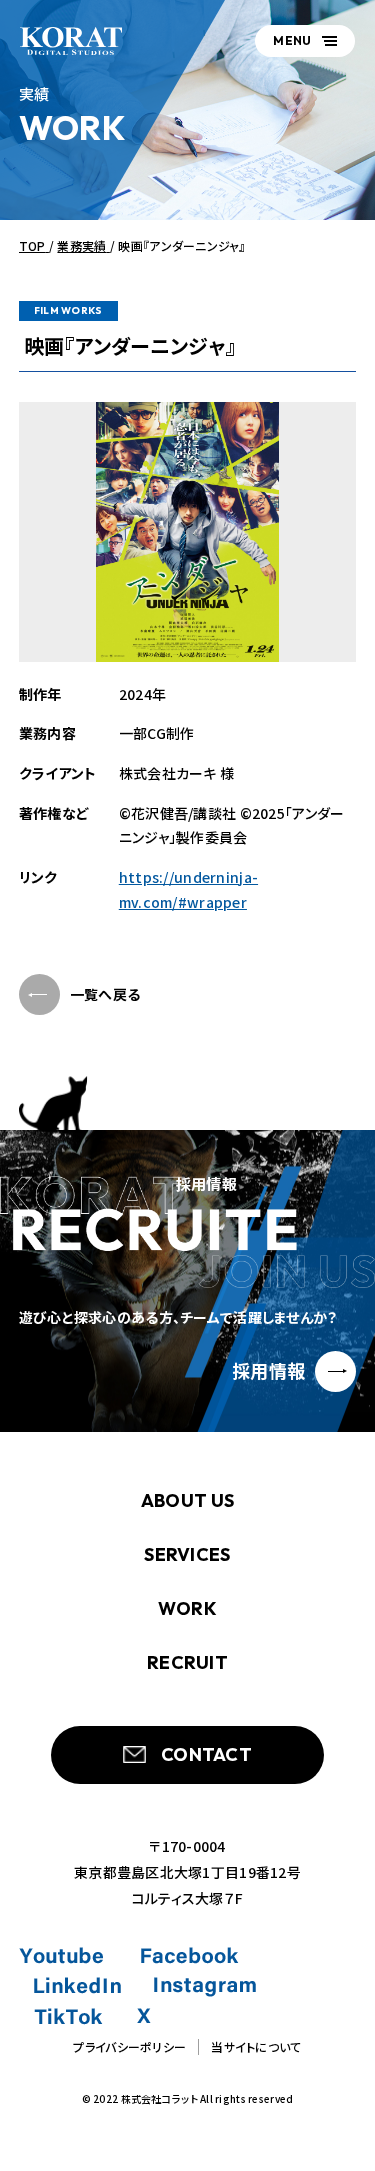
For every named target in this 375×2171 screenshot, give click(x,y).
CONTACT (206, 1754)
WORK (187, 1608)
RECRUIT (187, 1662)
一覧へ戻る (105, 994)
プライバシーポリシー (129, 2046)
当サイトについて (256, 2046)
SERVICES (187, 1554)
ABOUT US (187, 1500)
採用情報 (268, 1370)
